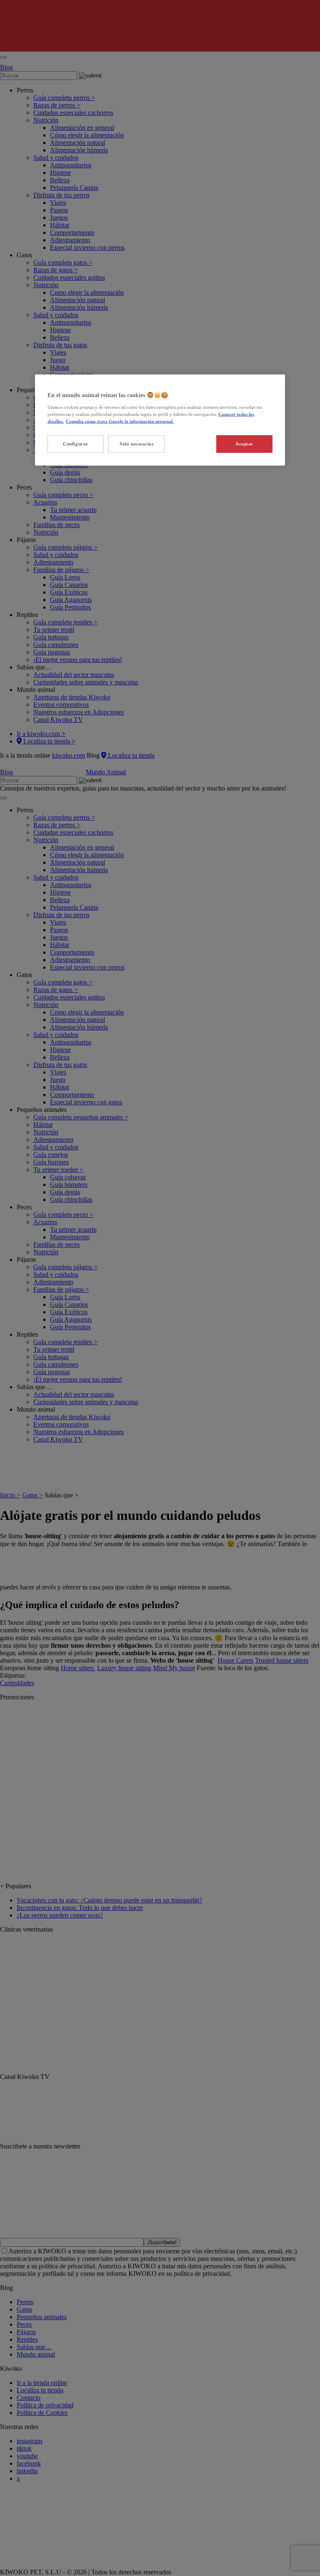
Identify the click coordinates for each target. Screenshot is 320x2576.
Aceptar (244, 444)
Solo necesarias (137, 444)
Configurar (76, 444)
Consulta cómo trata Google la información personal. (120, 421)
